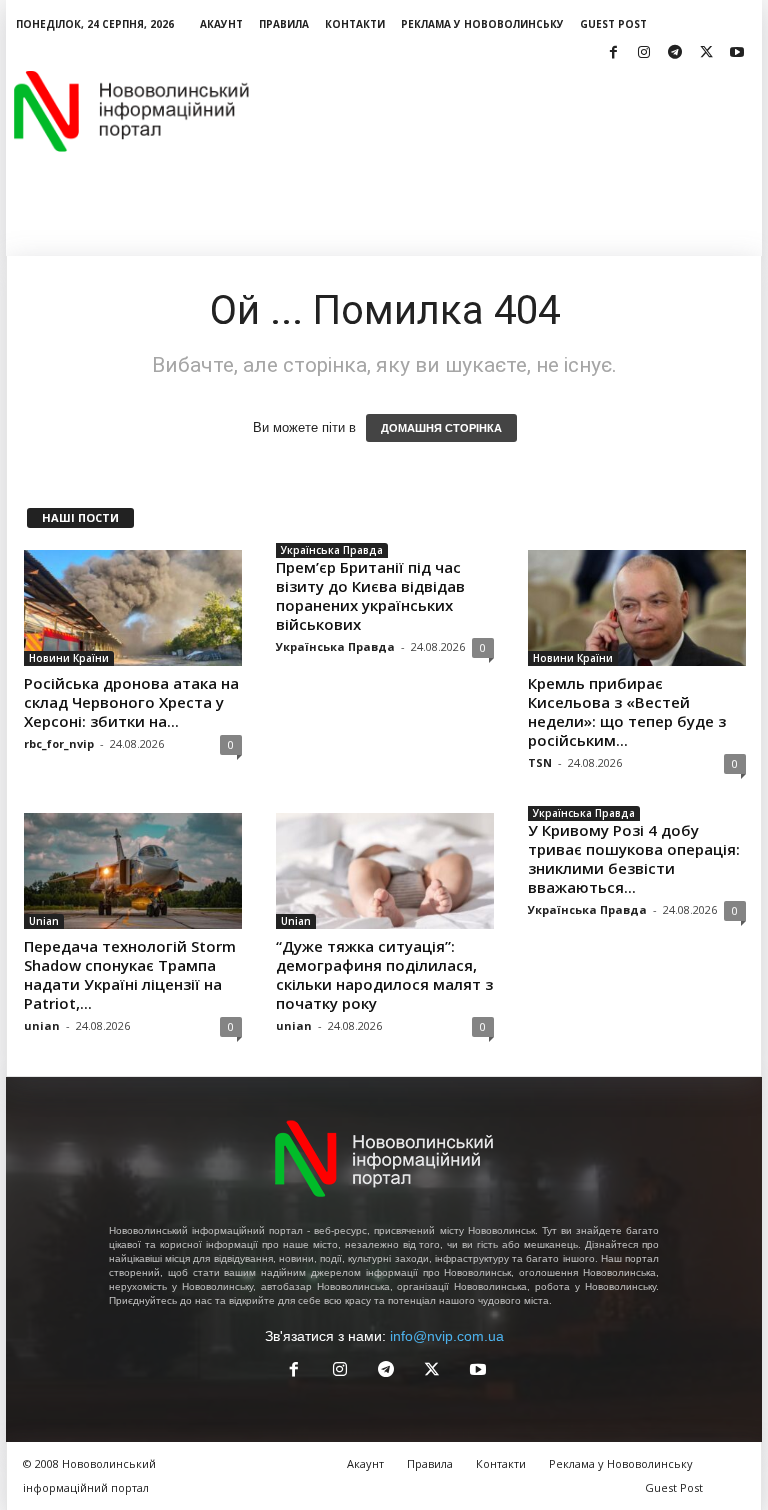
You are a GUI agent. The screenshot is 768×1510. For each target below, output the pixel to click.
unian (42, 1025)
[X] (706, 53)
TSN (540, 762)
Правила (284, 24)
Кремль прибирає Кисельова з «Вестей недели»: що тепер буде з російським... (627, 711)
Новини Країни (69, 658)
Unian (44, 921)
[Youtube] (737, 53)
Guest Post (613, 24)
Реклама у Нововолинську (482, 24)
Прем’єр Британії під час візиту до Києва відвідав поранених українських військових (370, 595)
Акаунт (221, 24)
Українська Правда (332, 550)
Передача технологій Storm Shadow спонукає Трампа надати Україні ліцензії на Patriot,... (130, 974)
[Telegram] (675, 53)
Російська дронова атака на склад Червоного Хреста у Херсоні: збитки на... (131, 702)
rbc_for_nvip (59, 743)
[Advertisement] (508, 111)
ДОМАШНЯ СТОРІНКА (441, 428)
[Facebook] (613, 53)
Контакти (355, 24)
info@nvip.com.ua (447, 1336)
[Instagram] (644, 53)
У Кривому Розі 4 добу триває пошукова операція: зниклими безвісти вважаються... (634, 858)
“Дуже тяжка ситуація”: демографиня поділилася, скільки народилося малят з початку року (384, 974)
